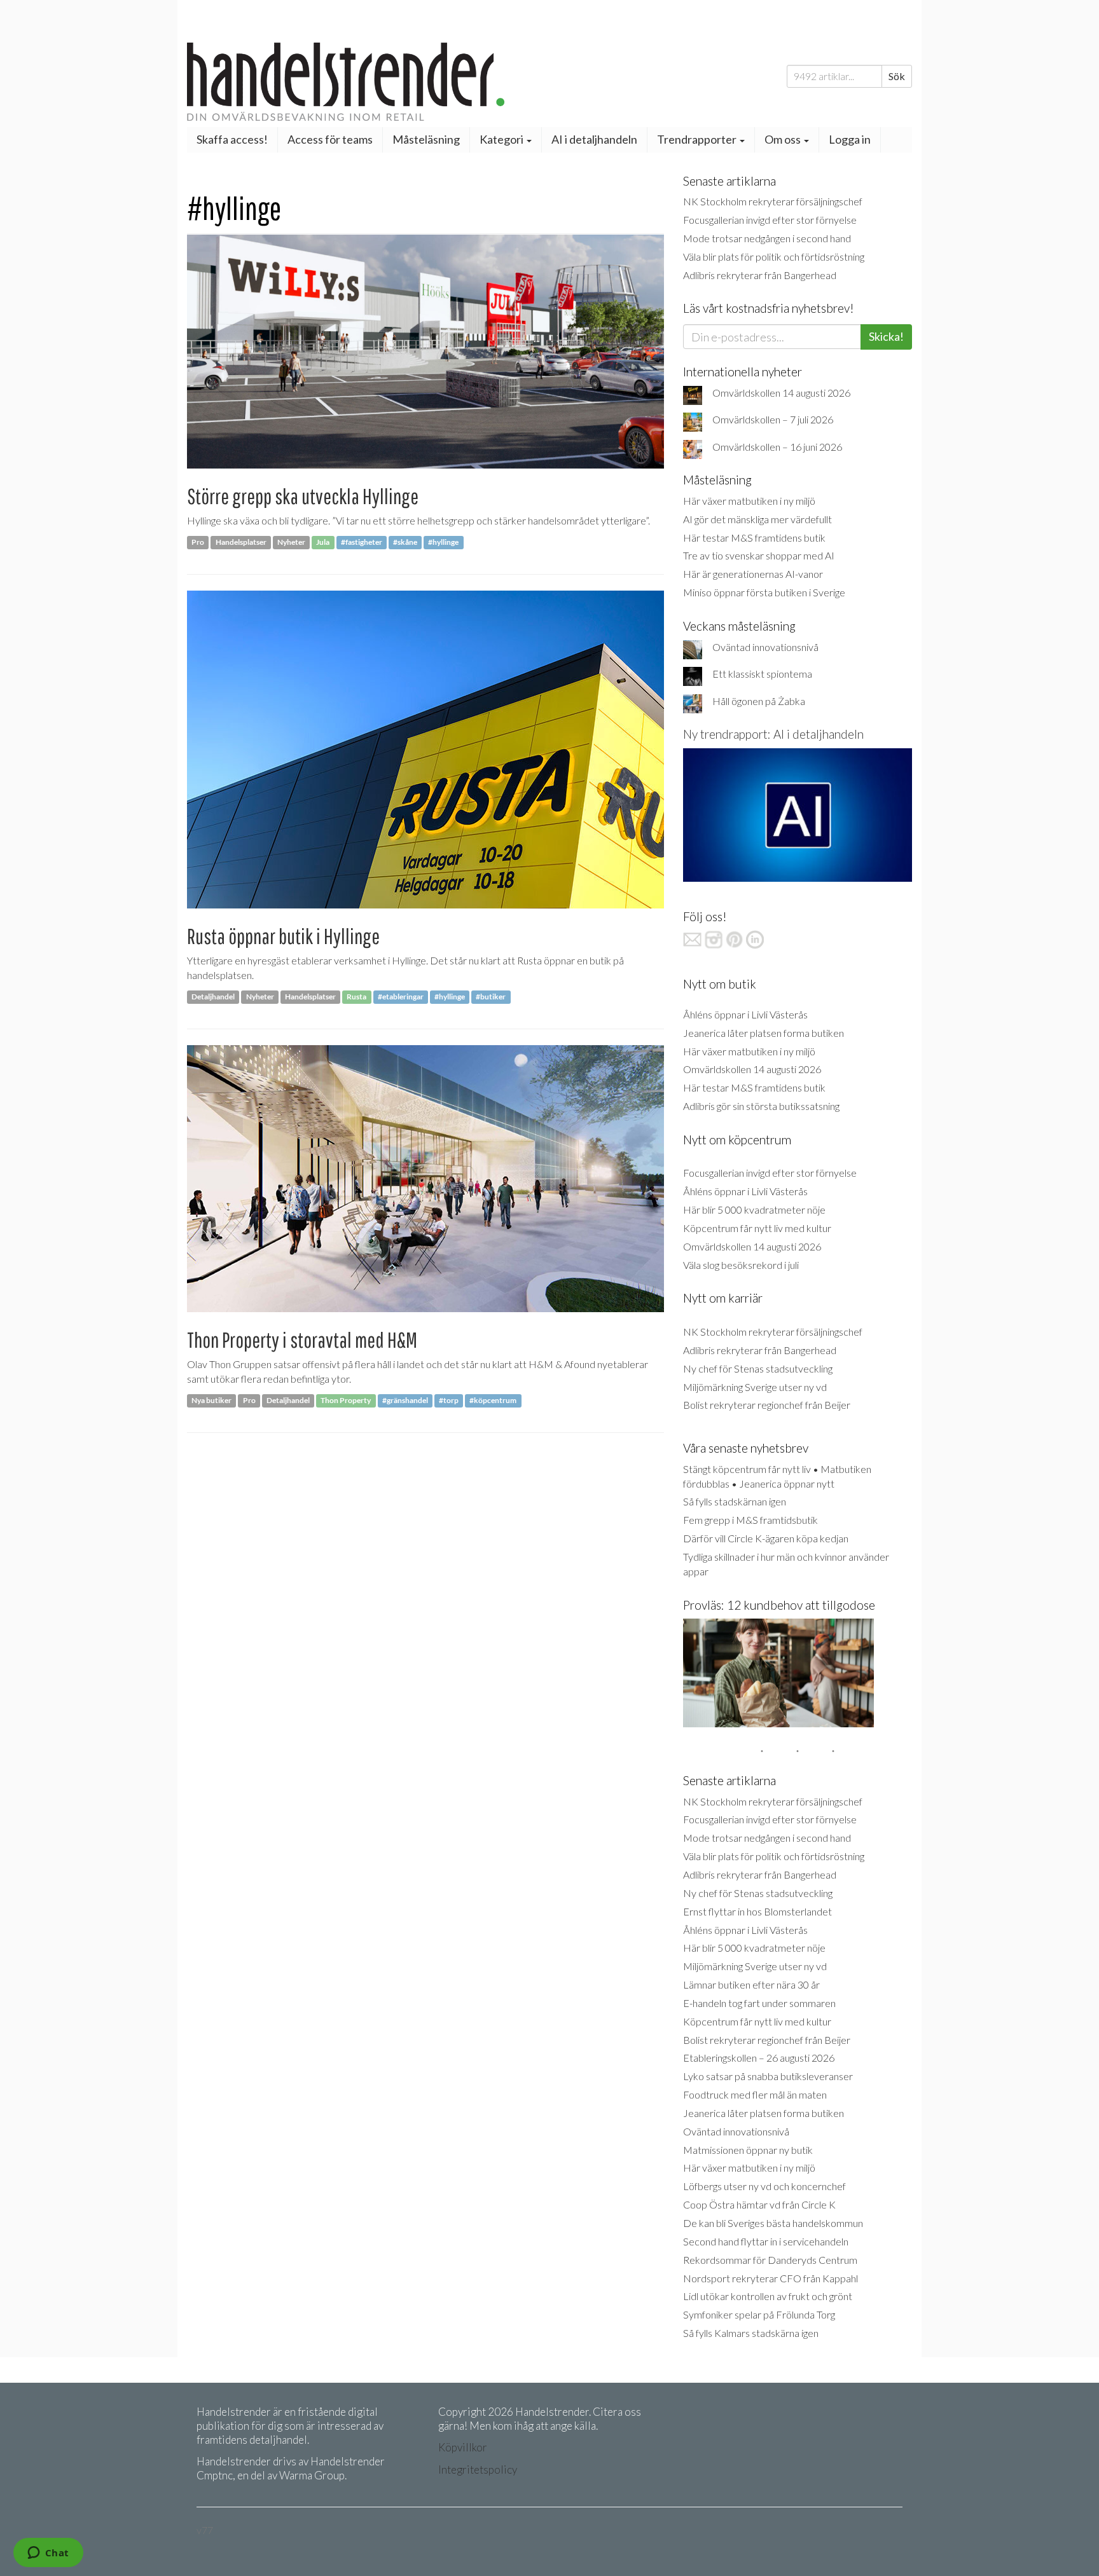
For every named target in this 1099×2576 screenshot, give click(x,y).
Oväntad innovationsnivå (765, 647)
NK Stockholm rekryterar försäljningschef (773, 201)
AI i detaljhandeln (594, 139)
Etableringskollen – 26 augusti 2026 (759, 2058)
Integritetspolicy (478, 2470)
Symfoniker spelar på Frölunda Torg (759, 2314)
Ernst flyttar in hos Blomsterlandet (757, 1911)
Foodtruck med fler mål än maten (755, 2094)
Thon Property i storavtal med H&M (302, 1340)
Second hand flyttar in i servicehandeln (766, 2241)
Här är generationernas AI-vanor (753, 574)
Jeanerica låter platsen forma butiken (764, 1033)
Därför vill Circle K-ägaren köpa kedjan (766, 1538)
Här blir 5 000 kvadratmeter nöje (754, 1209)
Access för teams (330, 139)
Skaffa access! (232, 139)
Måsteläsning (426, 139)
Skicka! (886, 336)
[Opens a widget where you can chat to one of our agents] (48, 2554)
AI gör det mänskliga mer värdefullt (757, 519)
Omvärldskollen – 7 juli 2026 (773, 419)
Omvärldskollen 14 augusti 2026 (781, 393)
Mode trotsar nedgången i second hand (767, 238)
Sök (897, 76)
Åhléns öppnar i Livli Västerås (745, 1014)
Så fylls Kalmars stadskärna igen (751, 2333)
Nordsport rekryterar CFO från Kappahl (771, 2278)
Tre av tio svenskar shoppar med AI (759, 555)
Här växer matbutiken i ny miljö (749, 501)
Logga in (850, 139)
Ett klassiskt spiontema (762, 674)
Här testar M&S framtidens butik (754, 538)
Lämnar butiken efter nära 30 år (751, 1984)
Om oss (784, 139)
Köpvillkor (463, 2447)
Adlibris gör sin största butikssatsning (761, 1106)
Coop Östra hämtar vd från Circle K (759, 2204)
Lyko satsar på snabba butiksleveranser (768, 2076)
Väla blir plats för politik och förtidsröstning (774, 257)
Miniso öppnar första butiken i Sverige (764, 592)
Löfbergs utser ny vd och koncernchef (764, 2186)
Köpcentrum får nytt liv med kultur (757, 1228)
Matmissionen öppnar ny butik (748, 2150)
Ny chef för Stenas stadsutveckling (758, 1368)
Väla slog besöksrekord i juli (741, 1265)
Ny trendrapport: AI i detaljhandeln (773, 734)
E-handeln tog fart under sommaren (759, 2003)
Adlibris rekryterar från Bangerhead (760, 275)
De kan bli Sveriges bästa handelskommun (773, 2223)
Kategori (502, 139)
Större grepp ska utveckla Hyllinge (303, 496)
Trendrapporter (698, 139)
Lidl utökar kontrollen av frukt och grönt (768, 2296)
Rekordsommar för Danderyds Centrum (770, 2260)
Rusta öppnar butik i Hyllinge (283, 936)
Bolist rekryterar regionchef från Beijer (767, 1405)
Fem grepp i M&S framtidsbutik (750, 1520)
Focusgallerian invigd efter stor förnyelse (770, 220)
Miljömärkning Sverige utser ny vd (755, 1387)
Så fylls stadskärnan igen (735, 1501)
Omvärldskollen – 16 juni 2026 (777, 447)
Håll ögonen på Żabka (759, 701)
